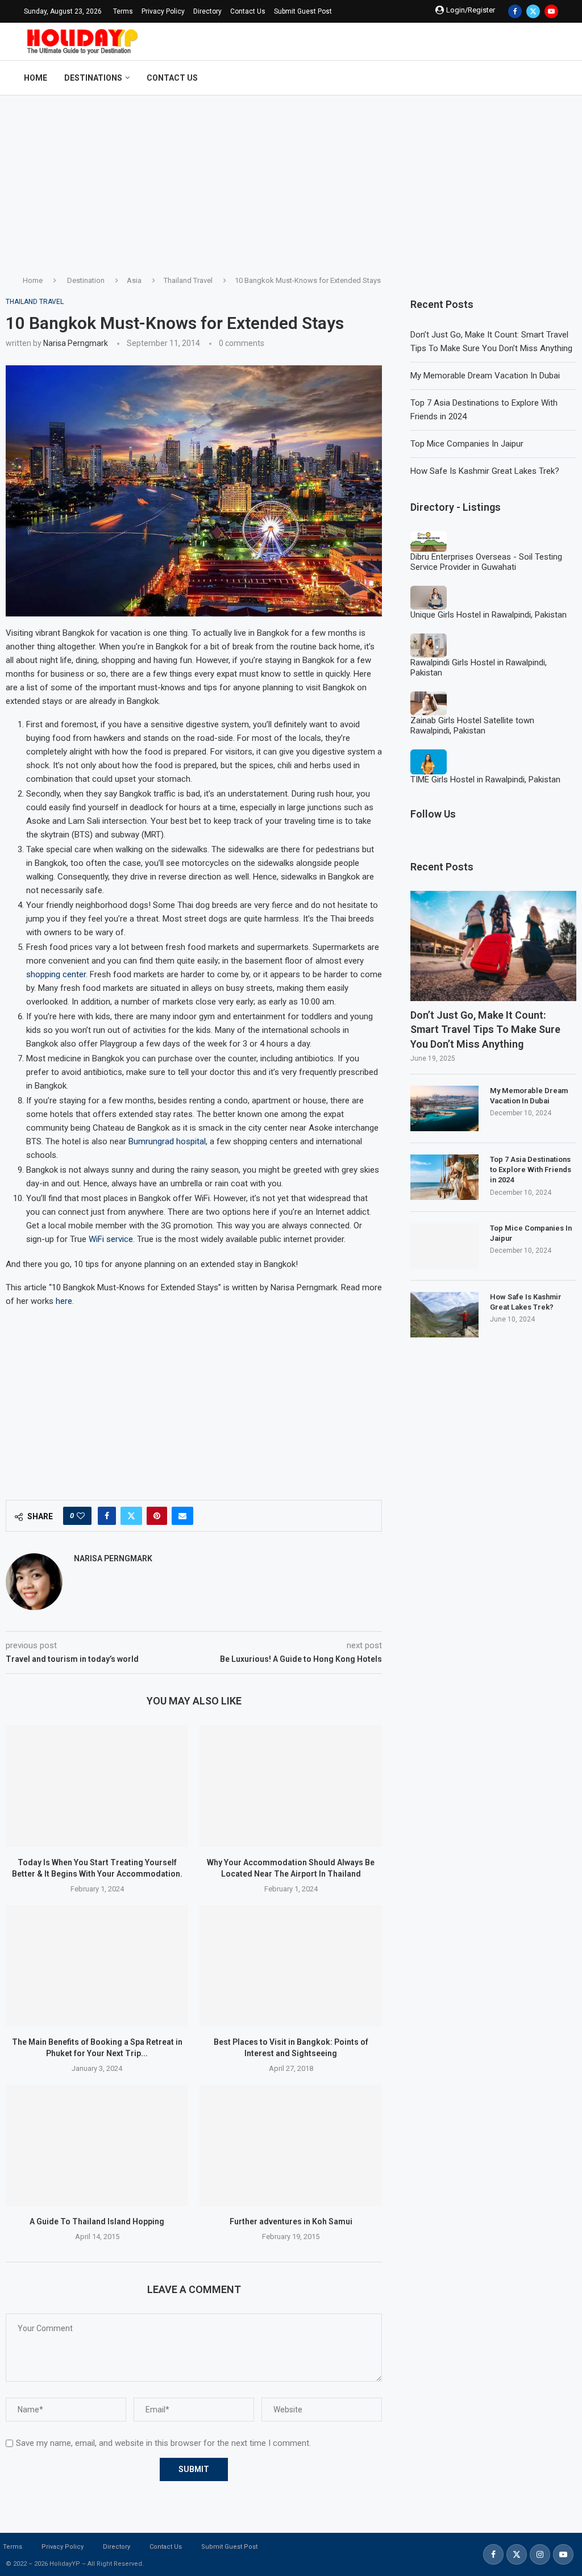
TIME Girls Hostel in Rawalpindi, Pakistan (485, 780)
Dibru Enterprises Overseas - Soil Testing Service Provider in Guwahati (486, 562)
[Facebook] (515, 11)
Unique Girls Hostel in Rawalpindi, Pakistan (489, 615)
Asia (134, 280)
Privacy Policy (163, 11)
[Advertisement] (291, 181)
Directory (207, 11)
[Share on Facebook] (107, 1516)
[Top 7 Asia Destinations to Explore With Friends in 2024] (444, 1177)
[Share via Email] (182, 1516)
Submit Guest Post (303, 11)
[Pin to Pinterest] (157, 1516)
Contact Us (248, 11)
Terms (123, 11)
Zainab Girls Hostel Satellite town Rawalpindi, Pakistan (472, 726)
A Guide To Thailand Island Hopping (97, 2221)
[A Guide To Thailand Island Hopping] (97, 2145)
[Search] (552, 78)
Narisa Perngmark (76, 343)
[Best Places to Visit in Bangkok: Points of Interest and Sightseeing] (291, 1966)
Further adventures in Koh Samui (291, 2221)
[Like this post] (81, 1516)
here (64, 1301)
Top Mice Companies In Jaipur (467, 444)
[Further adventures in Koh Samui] (291, 2145)
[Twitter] (533, 11)
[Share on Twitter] (131, 1516)
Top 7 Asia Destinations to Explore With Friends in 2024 (531, 1170)
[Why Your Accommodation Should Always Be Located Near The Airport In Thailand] (291, 1786)
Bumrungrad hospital (167, 1141)
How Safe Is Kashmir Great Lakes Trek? (485, 471)
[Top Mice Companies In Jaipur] (444, 1246)
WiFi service (111, 1239)
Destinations (93, 78)
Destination (86, 280)
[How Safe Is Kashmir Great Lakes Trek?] (444, 1315)
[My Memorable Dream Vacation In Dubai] (444, 1108)
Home (36, 78)
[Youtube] (551, 11)
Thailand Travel (188, 280)
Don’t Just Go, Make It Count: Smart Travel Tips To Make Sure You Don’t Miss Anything (485, 1029)
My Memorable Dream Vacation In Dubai (485, 376)
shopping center (56, 974)
